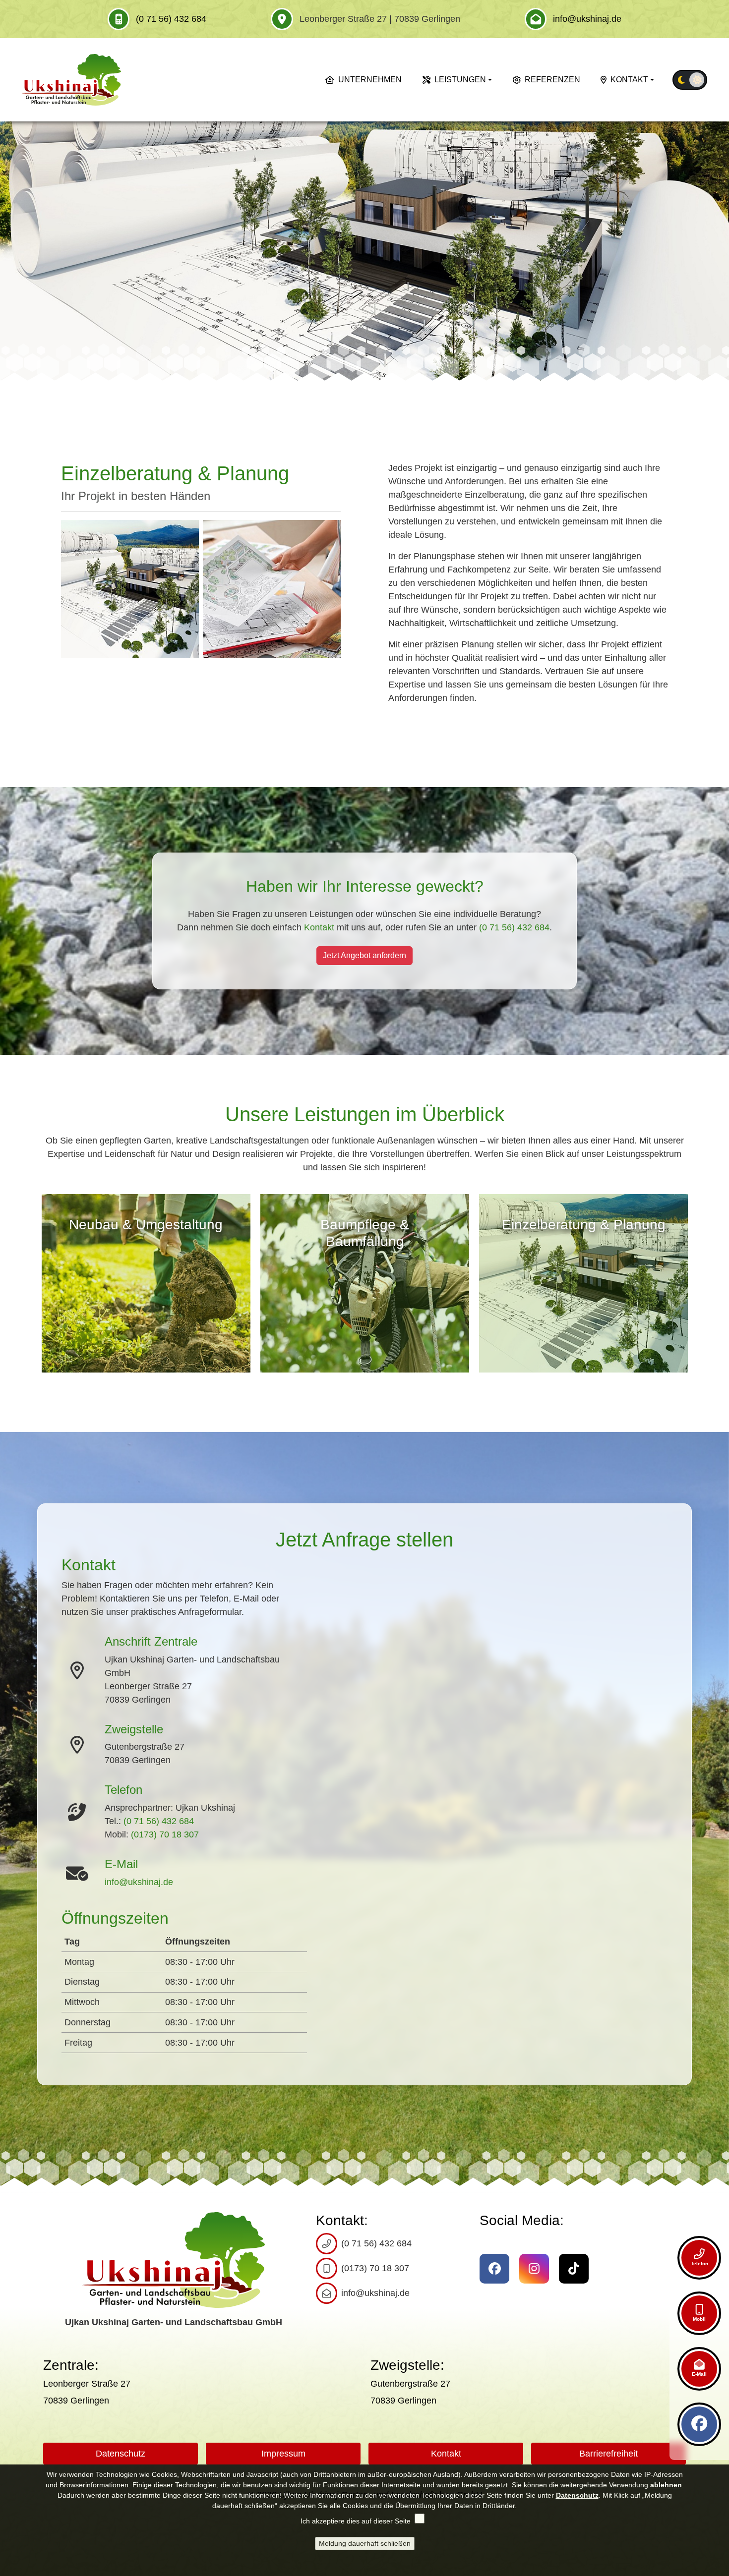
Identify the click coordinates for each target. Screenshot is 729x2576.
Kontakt (629, 80)
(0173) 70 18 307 (165, 1834)
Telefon (699, 2263)
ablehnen (666, 2485)
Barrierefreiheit (608, 2454)
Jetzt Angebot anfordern (364, 956)
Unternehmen (370, 80)
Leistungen (460, 80)
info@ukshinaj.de (587, 19)
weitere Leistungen (692, 1278)
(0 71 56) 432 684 (171, 19)
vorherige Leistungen (37, 1278)
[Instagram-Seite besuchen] (534, 2269)
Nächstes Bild (718, 251)
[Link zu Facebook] (699, 2424)
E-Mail (699, 2374)
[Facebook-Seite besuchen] (494, 2269)
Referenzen (552, 80)
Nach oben (641, 2452)
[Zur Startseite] (71, 80)
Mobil (699, 2319)
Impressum (283, 2454)
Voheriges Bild (11, 251)
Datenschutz (121, 2454)
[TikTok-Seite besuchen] (574, 2269)
